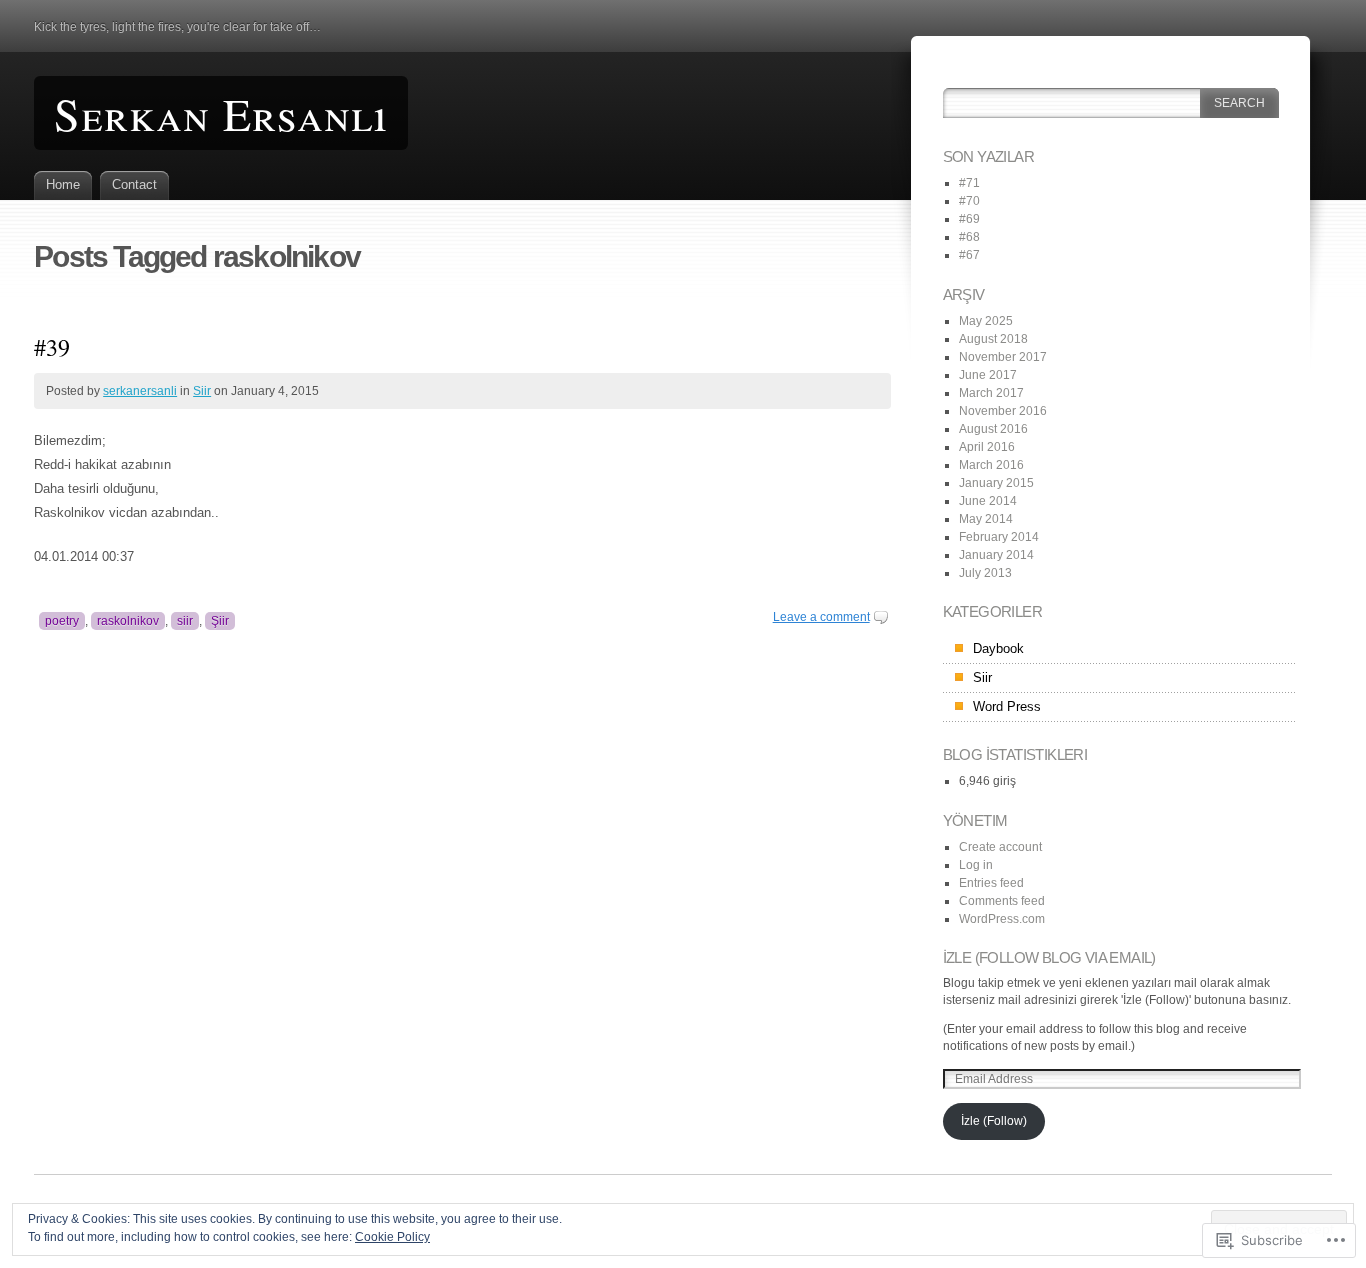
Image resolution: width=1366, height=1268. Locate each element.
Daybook (998, 648)
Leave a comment (821, 617)
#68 (969, 237)
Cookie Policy (392, 1237)
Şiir (220, 621)
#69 (969, 219)
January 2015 (996, 483)
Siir (202, 391)
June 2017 (988, 375)
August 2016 (993, 429)
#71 (969, 183)
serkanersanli (140, 391)
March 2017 (991, 393)
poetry (62, 621)
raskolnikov (128, 621)
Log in (976, 865)
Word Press (1007, 706)
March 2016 (991, 465)
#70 (969, 201)
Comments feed (1002, 901)
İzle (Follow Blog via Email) (1049, 957)
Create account (1000, 847)
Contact (134, 184)
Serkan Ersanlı (221, 113)
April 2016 (987, 447)
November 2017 (1003, 357)
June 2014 (988, 501)
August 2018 (993, 339)
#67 (969, 255)
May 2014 (986, 519)
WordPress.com (1002, 919)
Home (63, 184)
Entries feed (991, 883)
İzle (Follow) (994, 1121)
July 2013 (985, 573)
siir (185, 621)
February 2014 (999, 537)
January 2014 (996, 555)
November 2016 (1003, 411)
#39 (52, 347)
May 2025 (986, 321)
